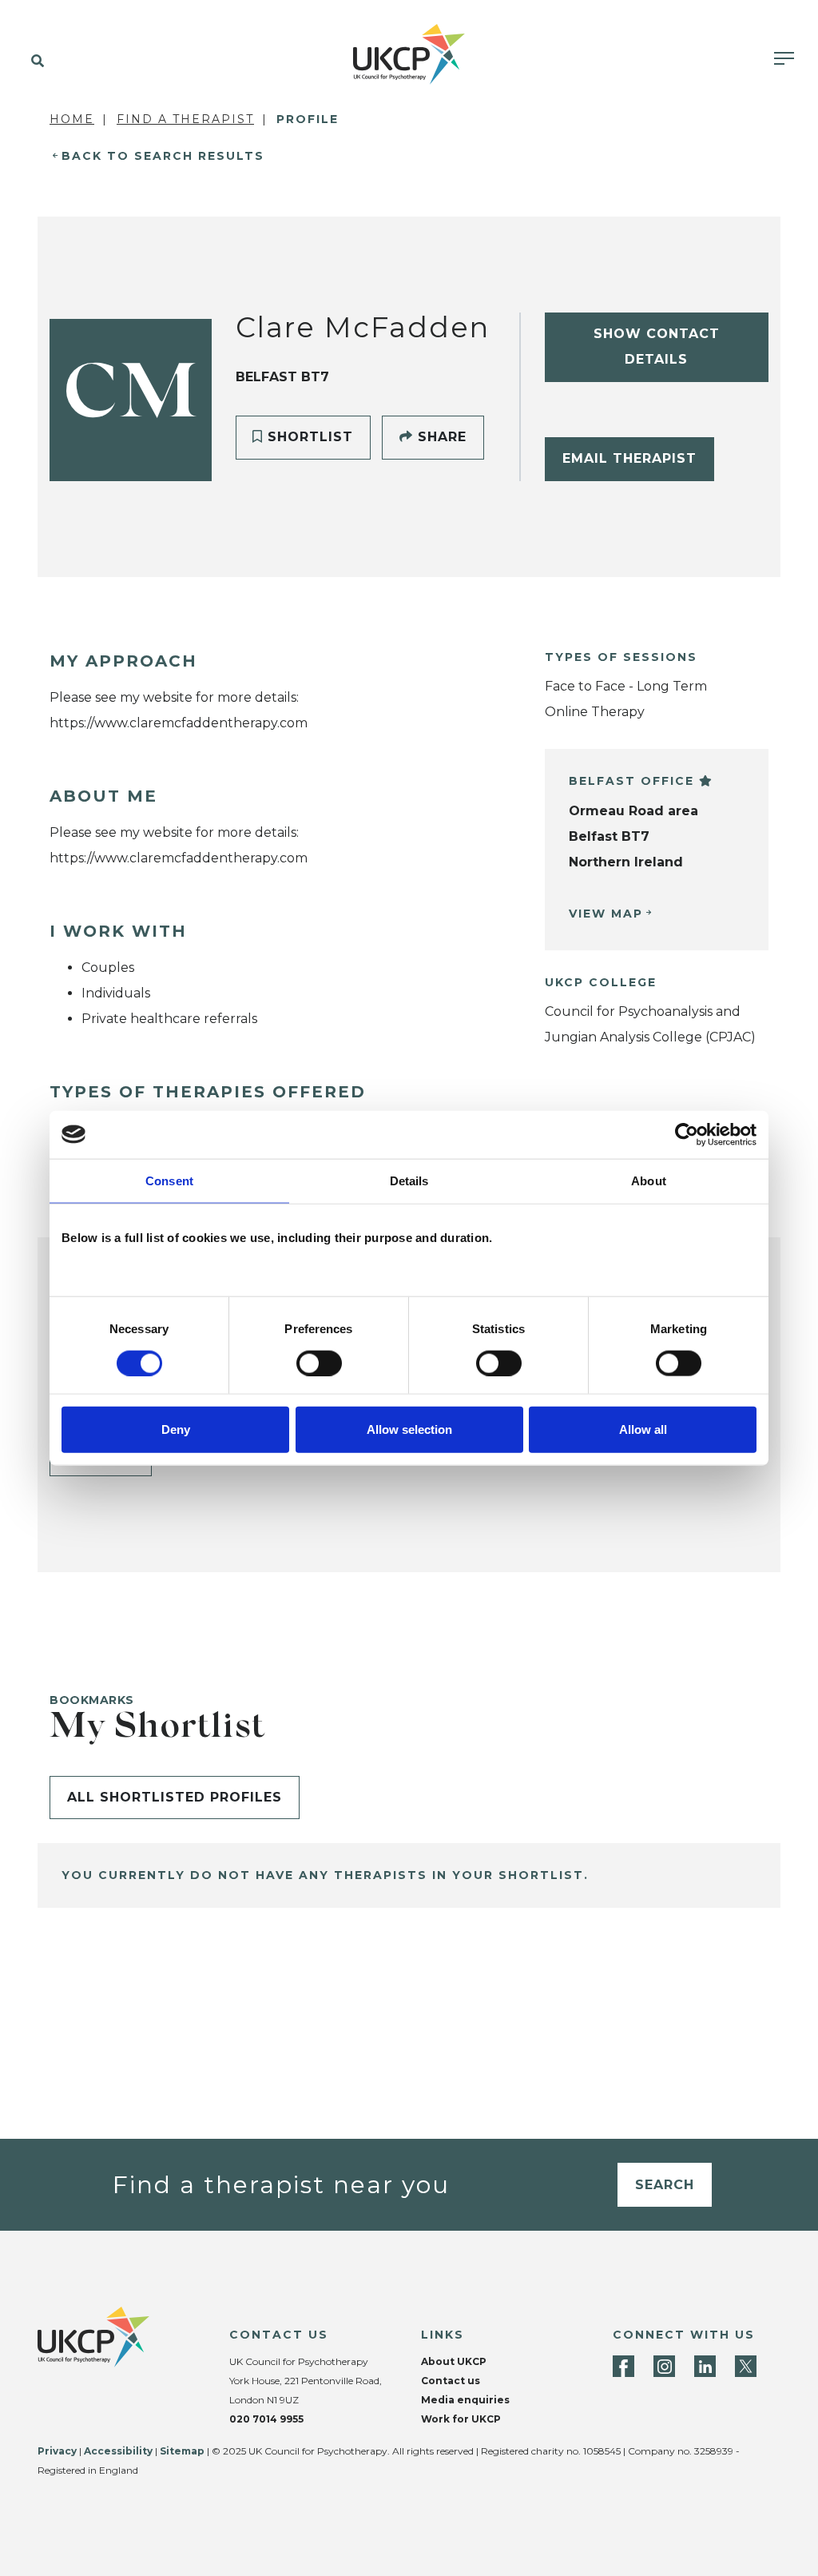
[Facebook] (623, 2366)
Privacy (57, 2451)
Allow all (643, 1429)
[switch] (319, 1363)
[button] (34, 62)
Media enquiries (465, 2400)
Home (72, 119)
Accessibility (118, 2451)
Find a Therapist (185, 119)
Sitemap (182, 2451)
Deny (176, 1429)
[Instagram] (664, 2366)
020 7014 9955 (266, 2419)
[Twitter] (746, 2366)
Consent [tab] (169, 1180)
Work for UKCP (461, 2419)
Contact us (451, 2381)
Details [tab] (409, 1180)
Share (440, 437)
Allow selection (409, 1429)
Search (665, 2185)
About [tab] (649, 1180)
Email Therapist (629, 458)
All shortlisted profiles (175, 1797)
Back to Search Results (163, 156)
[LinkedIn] (705, 2366)
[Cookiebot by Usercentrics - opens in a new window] (687, 1134)
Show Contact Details (657, 346)
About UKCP (454, 2361)
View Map (606, 914)
